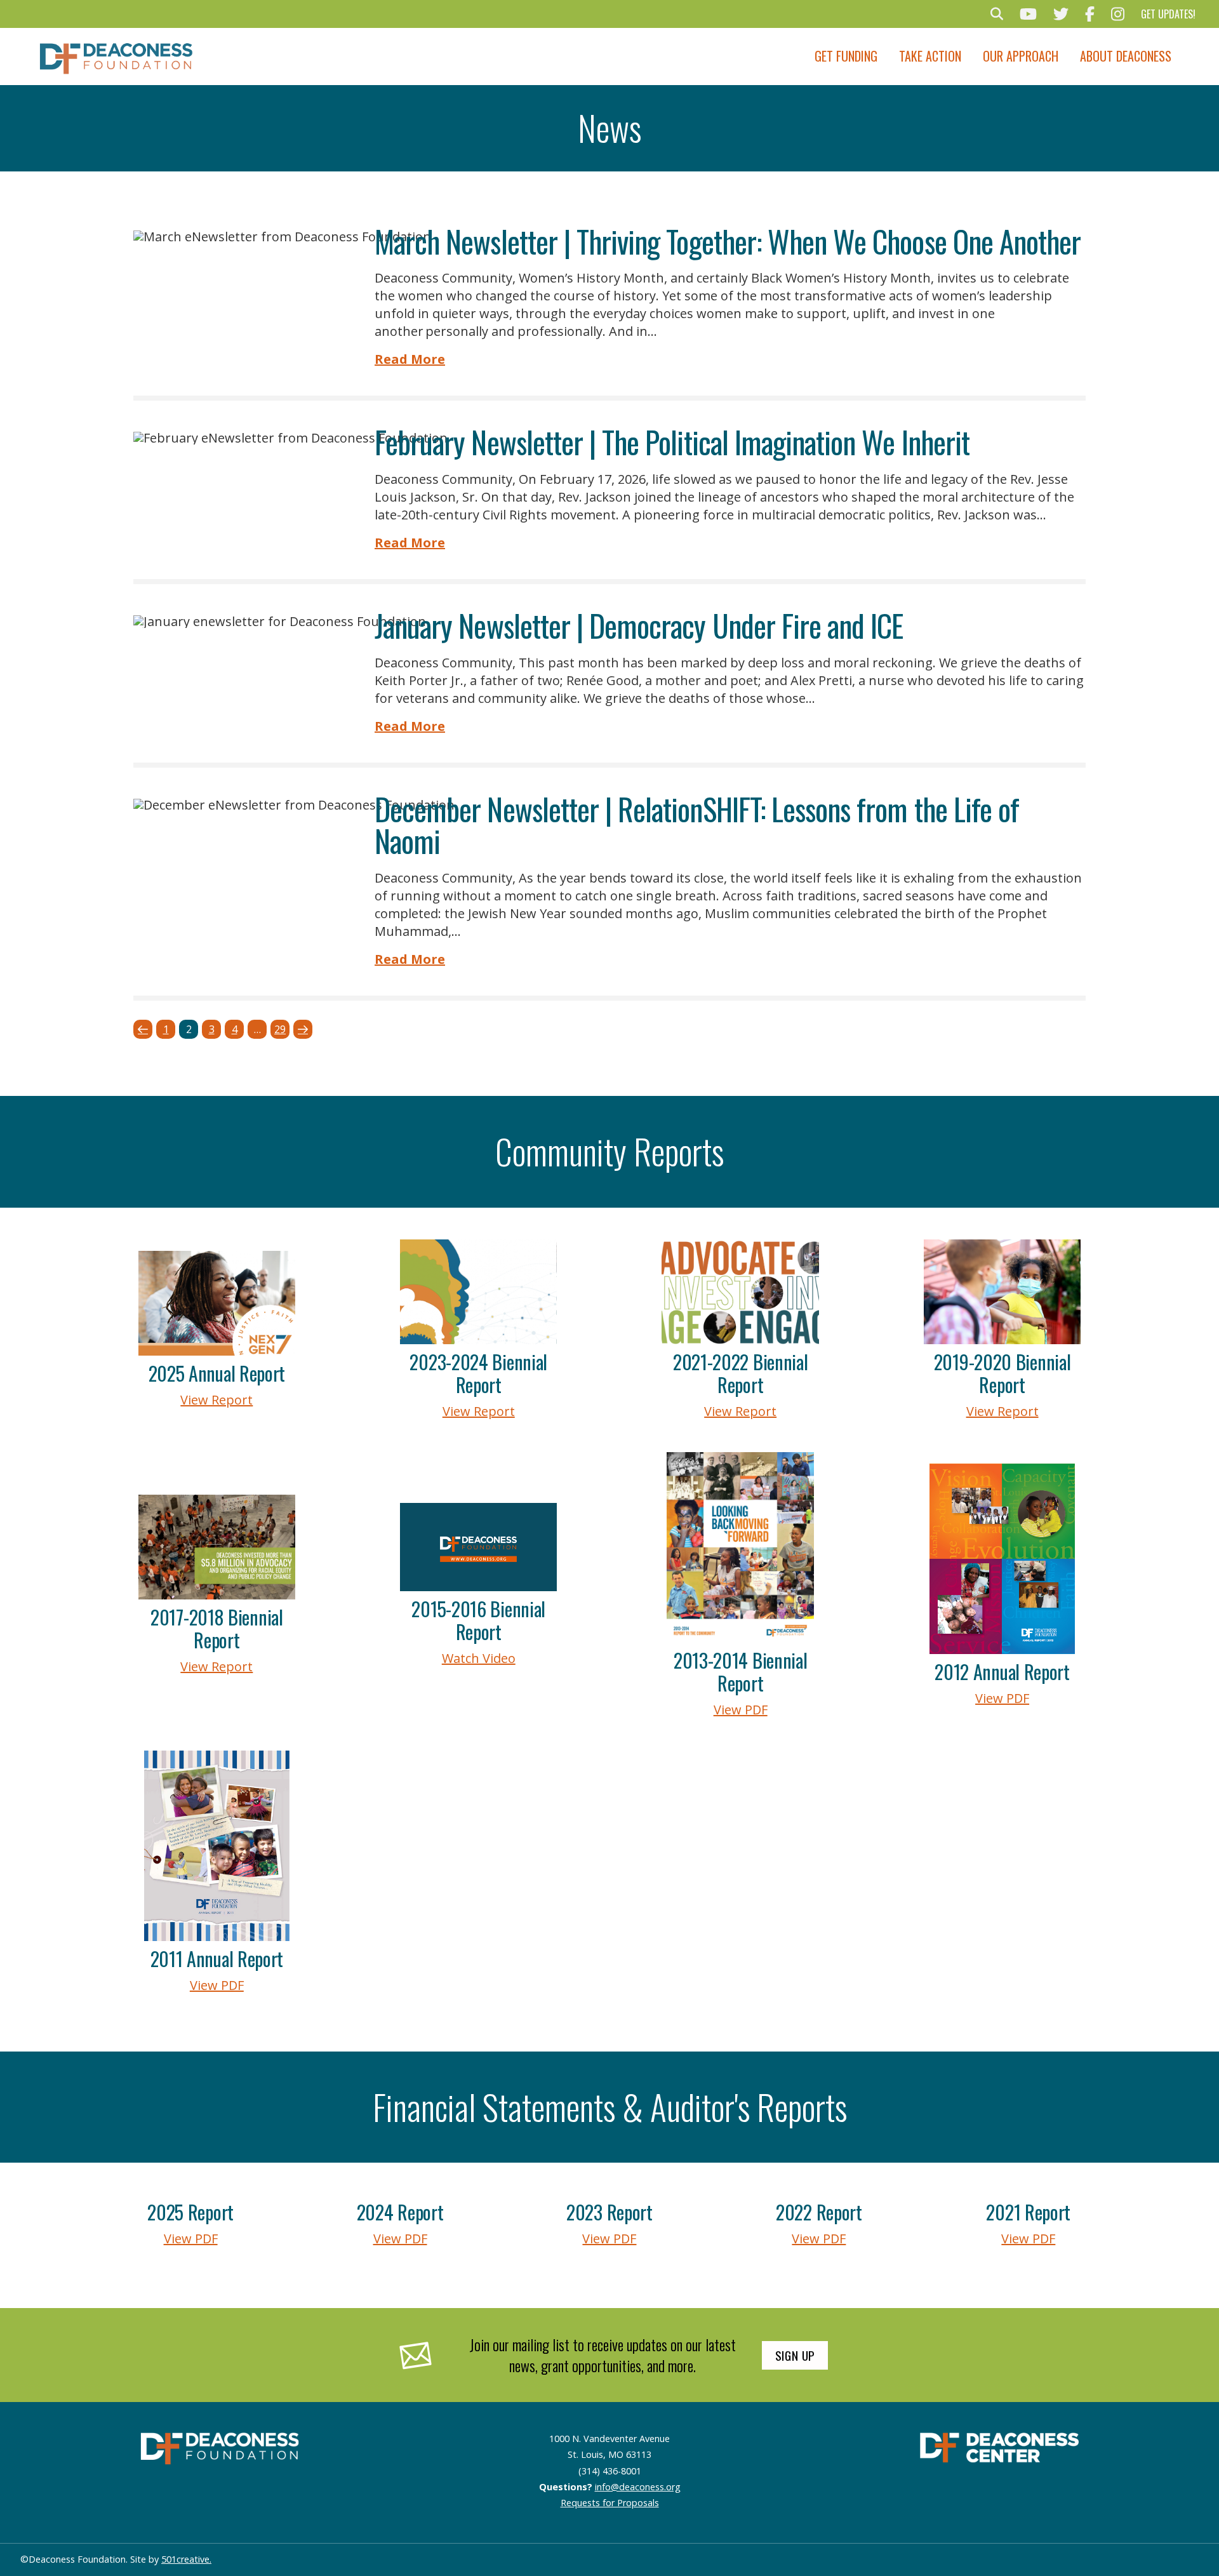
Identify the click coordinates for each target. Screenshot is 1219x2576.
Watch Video (479, 1658)
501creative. (186, 2559)
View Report (216, 1400)
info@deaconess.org (638, 2487)
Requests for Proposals (610, 2503)
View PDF (741, 1710)
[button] (997, 14)
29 (280, 1029)
